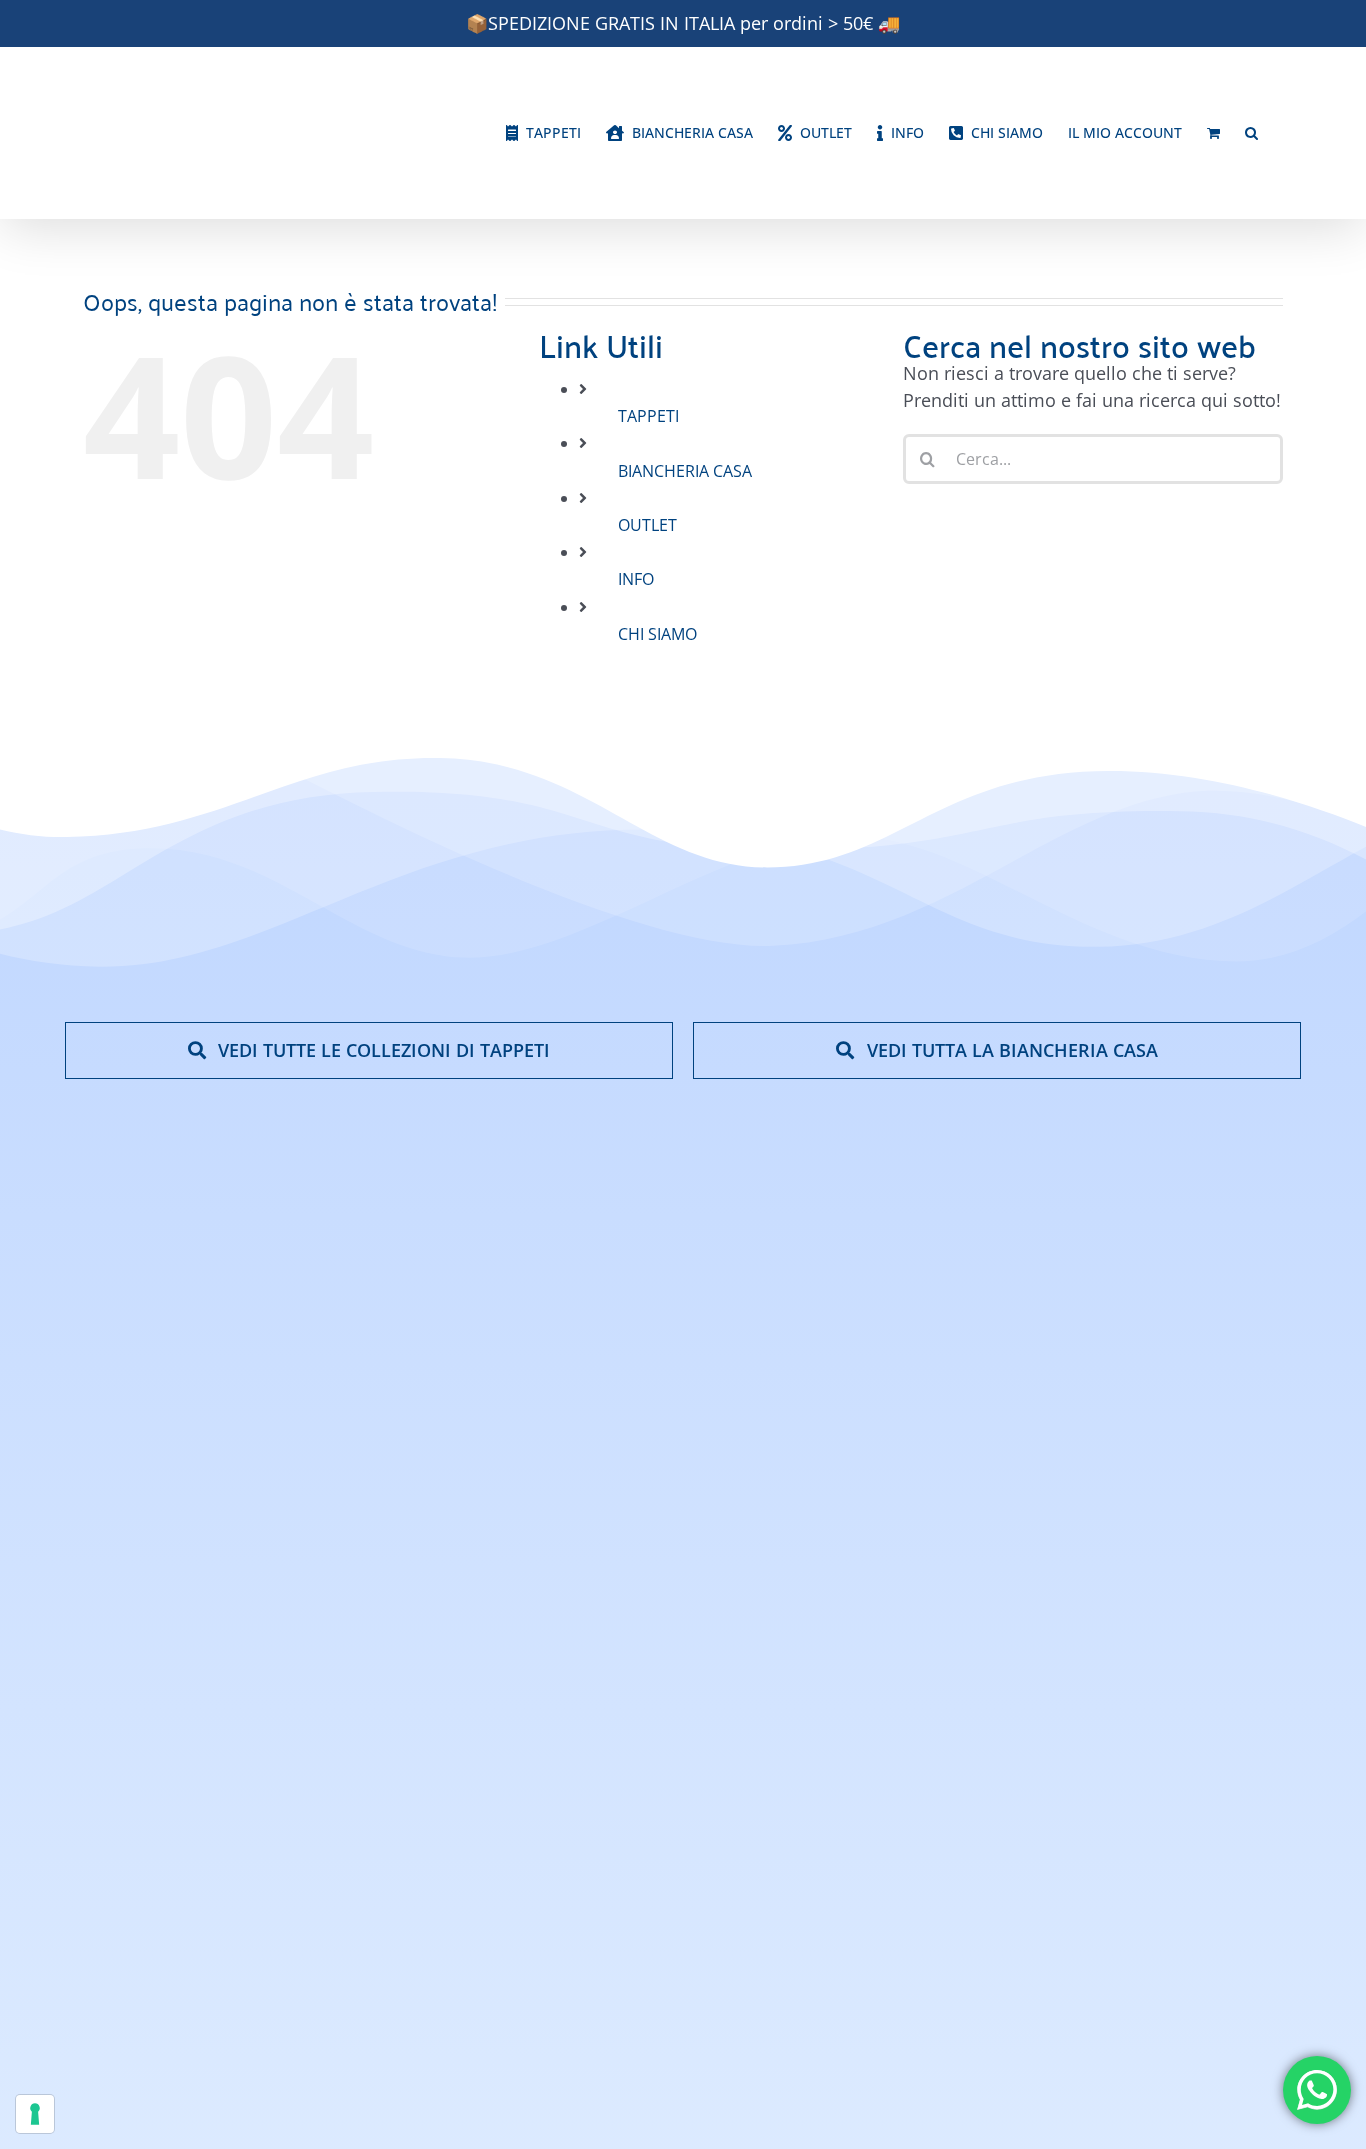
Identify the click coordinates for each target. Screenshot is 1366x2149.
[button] (1251, 133)
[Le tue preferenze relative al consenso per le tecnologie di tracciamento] (35, 2114)
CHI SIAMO (657, 634)
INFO (636, 579)
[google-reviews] (1223, 1499)
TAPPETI (648, 416)
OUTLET (647, 525)
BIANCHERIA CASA (685, 471)
